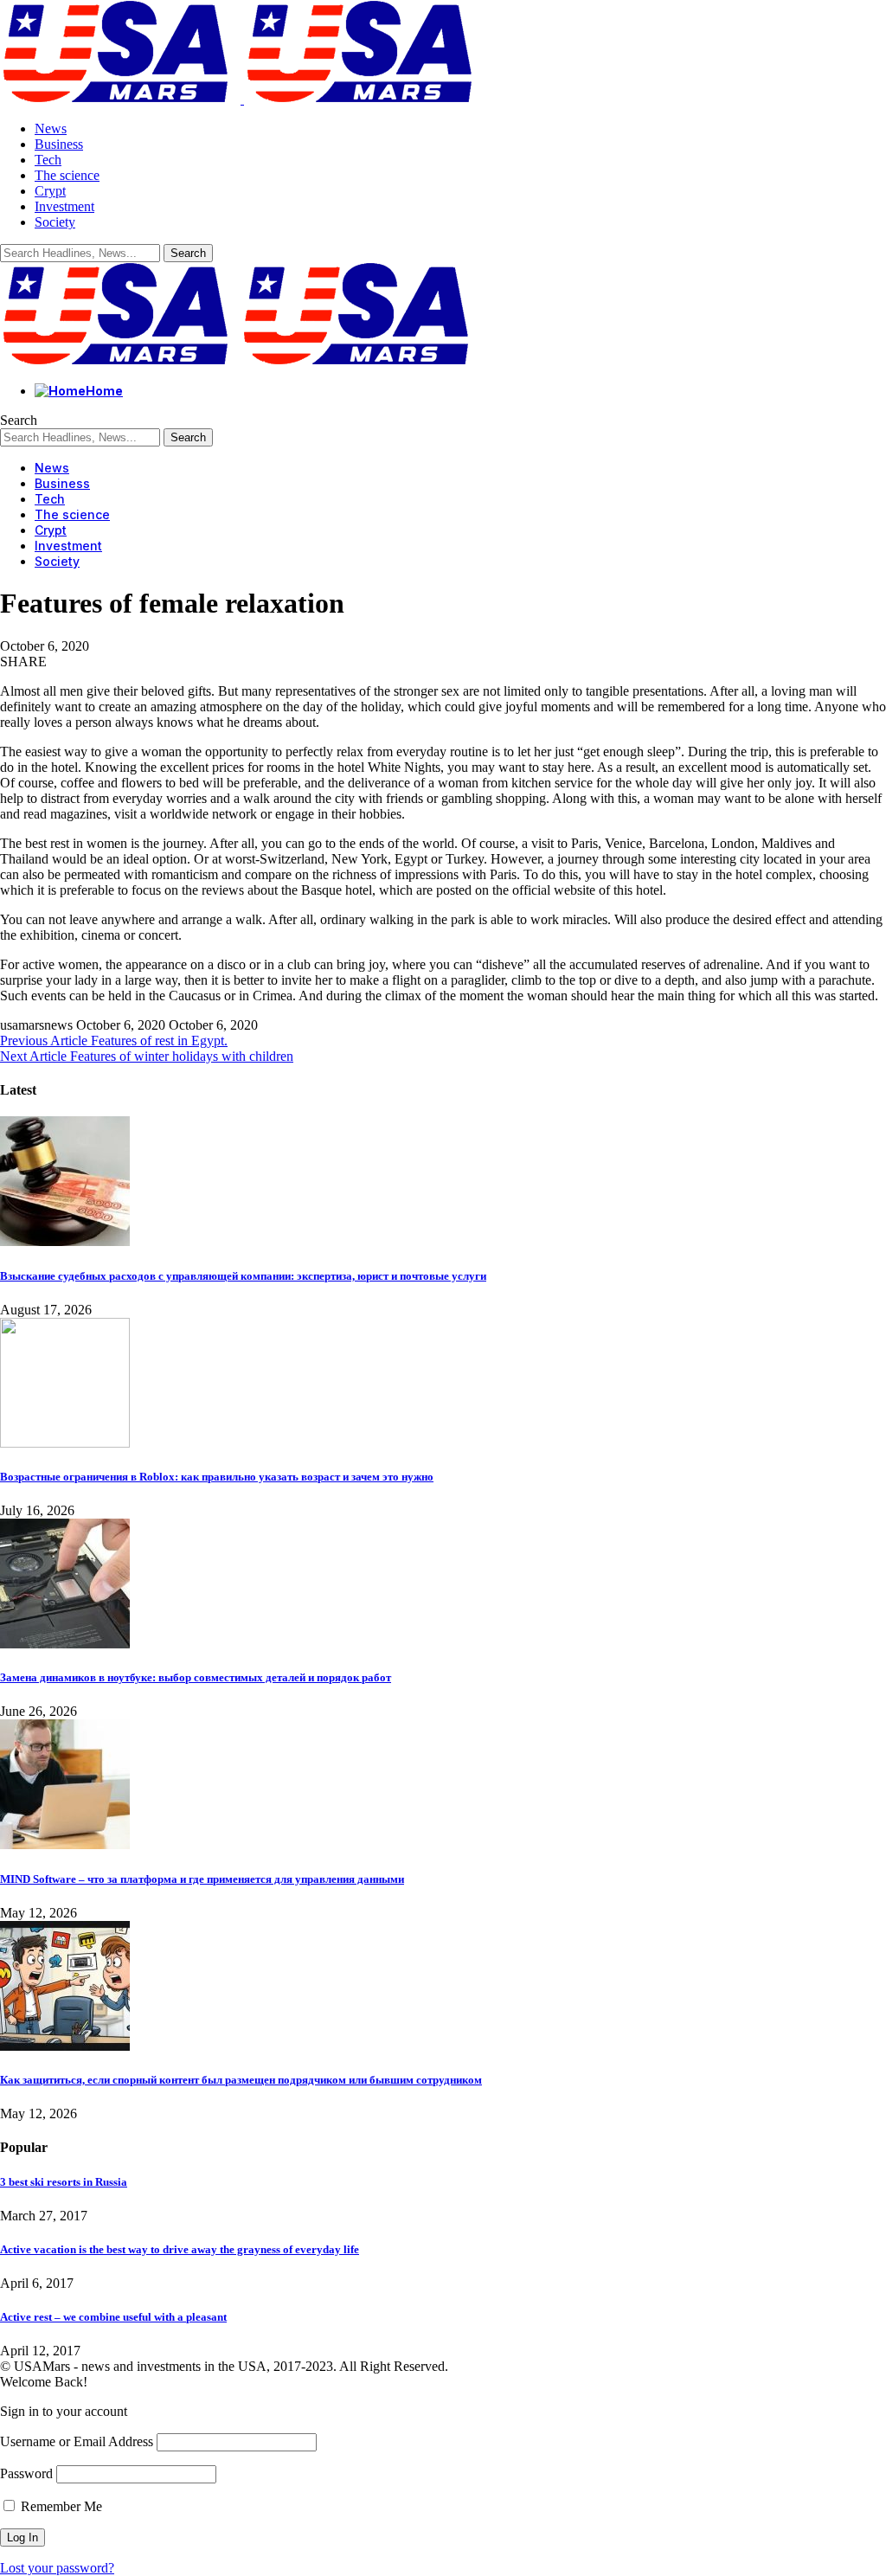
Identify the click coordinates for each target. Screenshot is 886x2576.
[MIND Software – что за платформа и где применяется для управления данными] (65, 1844)
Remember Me (60, 2506)
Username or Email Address (77, 2441)
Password (26, 2473)
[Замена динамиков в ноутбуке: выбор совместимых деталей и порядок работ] (65, 1644)
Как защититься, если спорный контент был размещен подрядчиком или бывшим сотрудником (241, 2080)
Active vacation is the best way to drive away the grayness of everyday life (180, 2249)
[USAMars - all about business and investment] (241, 361)
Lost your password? (57, 2568)
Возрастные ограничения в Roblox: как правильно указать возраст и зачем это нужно (217, 1477)
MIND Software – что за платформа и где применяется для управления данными (202, 1879)
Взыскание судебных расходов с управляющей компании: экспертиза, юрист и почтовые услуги (243, 1276)
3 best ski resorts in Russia (64, 2182)
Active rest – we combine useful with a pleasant (113, 2317)
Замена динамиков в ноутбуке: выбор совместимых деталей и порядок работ (196, 1677)
